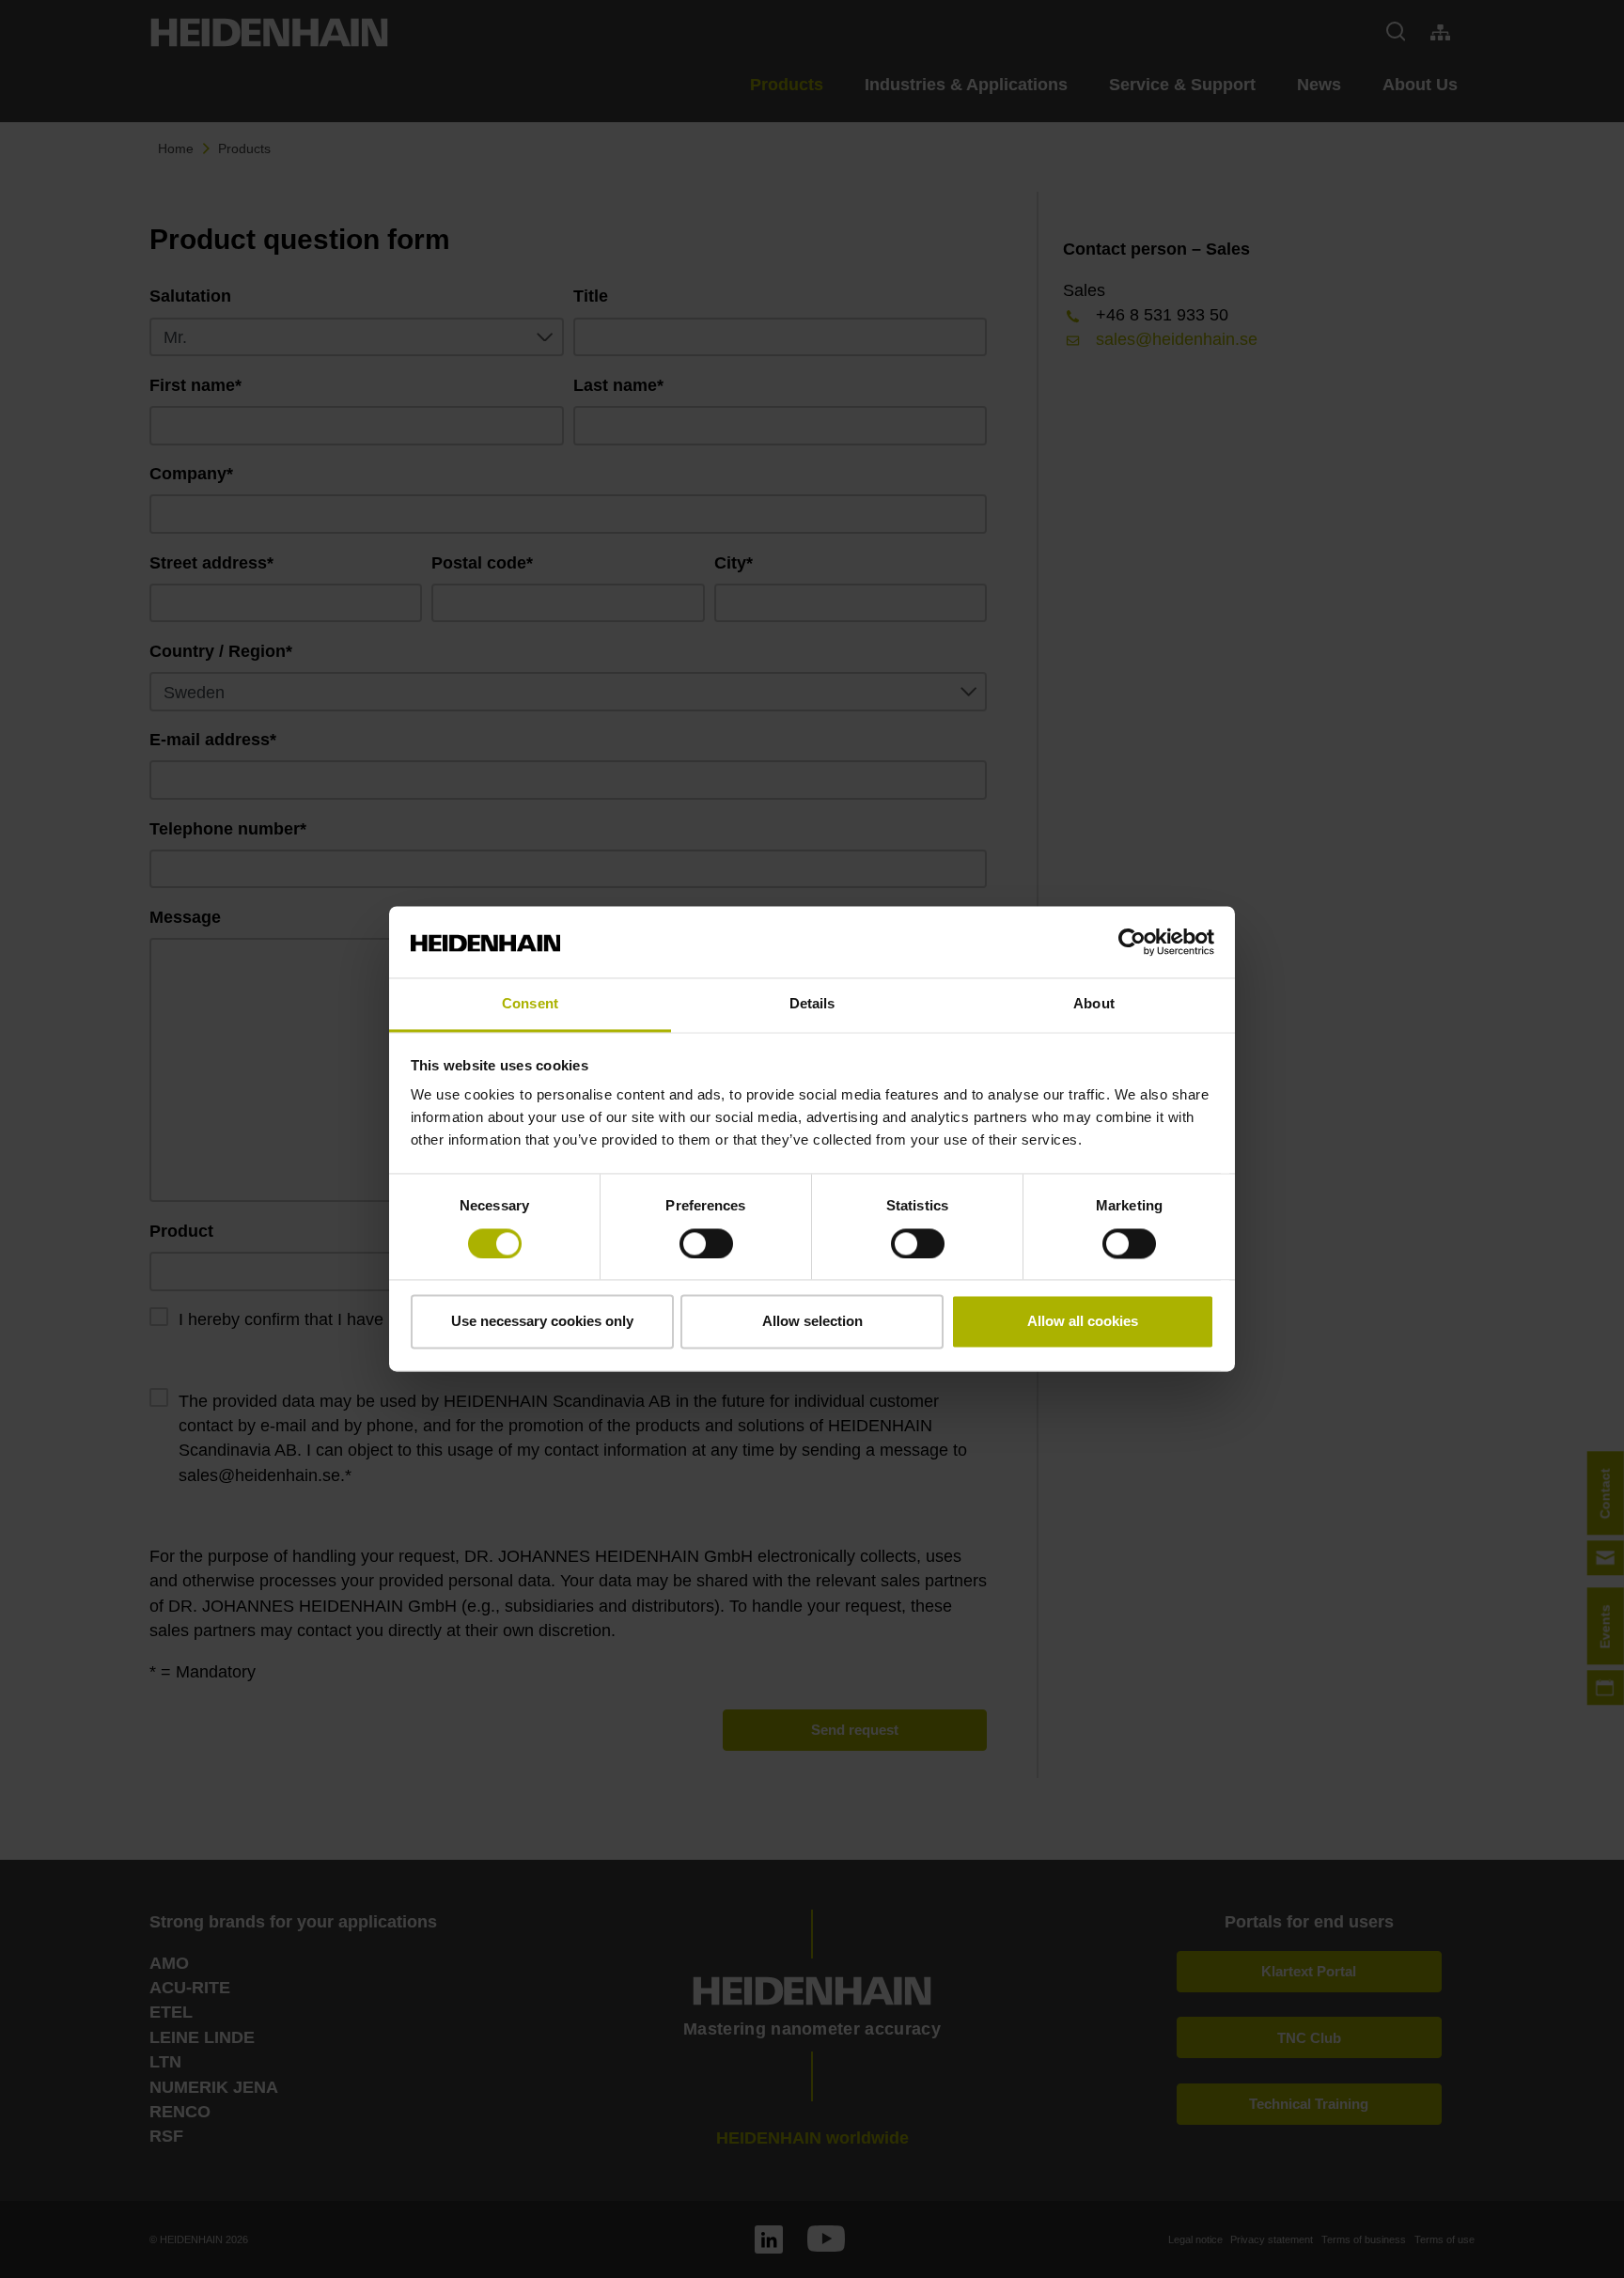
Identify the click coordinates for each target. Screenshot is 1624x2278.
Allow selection (812, 1322)
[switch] (706, 1244)
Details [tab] (812, 1004)
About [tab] (1094, 1004)
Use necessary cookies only (542, 1322)
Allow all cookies (1083, 1322)
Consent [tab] (530, 1004)
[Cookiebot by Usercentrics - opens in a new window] (1132, 943)
